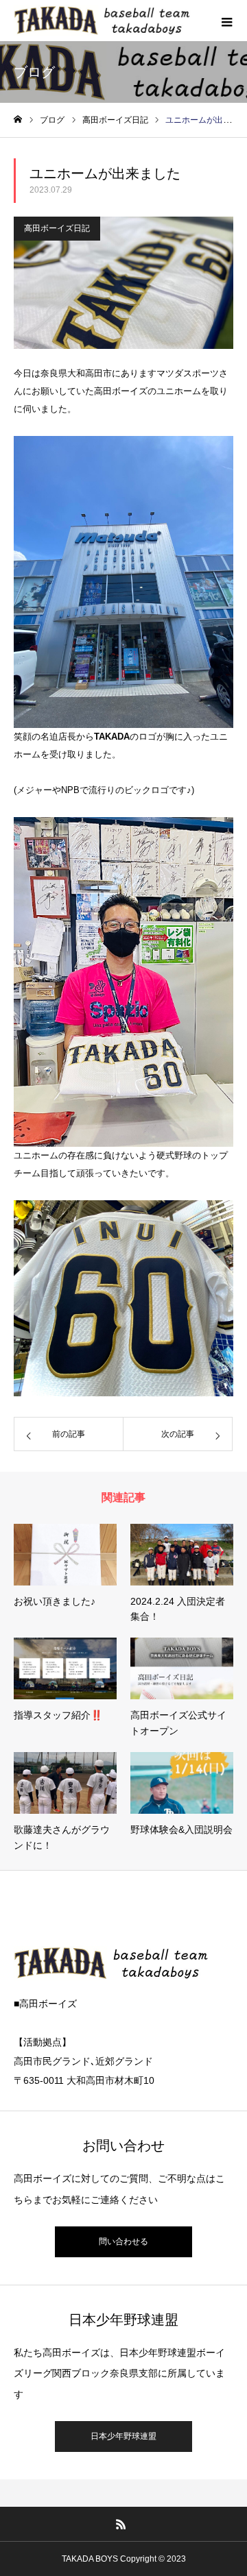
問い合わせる (123, 2241)
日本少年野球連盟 (123, 2436)
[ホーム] (18, 120)
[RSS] (121, 2524)
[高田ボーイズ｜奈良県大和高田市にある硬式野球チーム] (130, 20)
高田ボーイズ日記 (57, 228)
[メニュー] (226, 21)
